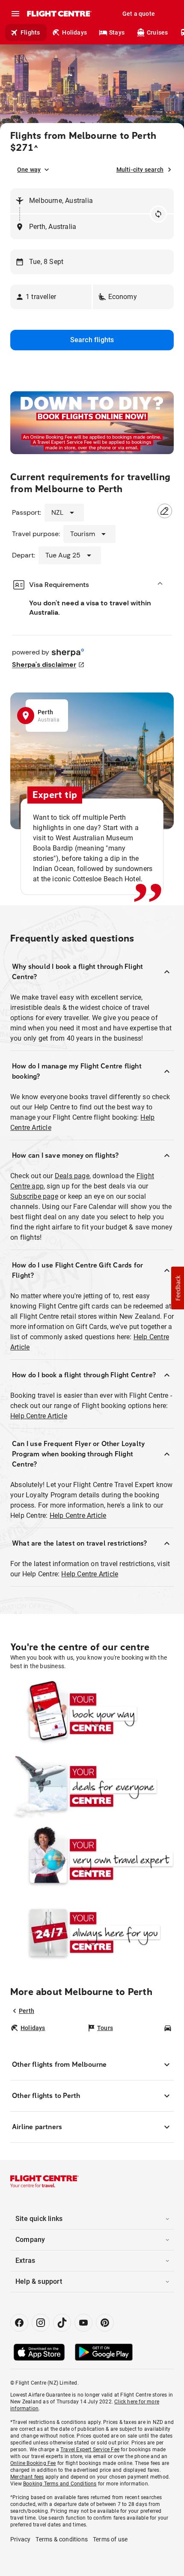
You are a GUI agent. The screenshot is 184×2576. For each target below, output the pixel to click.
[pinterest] (105, 2323)
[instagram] (41, 2323)
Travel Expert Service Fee (90, 2450)
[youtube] (83, 2323)
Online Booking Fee (33, 2463)
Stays (117, 32)
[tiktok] (62, 2323)
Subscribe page (34, 1196)
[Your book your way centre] (92, 1714)
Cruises (157, 32)
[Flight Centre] (59, 14)
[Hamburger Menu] (15, 14)
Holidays (74, 32)
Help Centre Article (39, 1416)
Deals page (72, 1176)
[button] (51, 297)
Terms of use (110, 2539)
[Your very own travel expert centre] (92, 1859)
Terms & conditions (62, 2539)
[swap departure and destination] (158, 214)
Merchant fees (27, 2477)
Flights (30, 32)
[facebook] (19, 2323)
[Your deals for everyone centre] (92, 1786)
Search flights (92, 340)
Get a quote (139, 14)
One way (29, 170)
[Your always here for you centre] (92, 1932)
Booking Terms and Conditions (60, 2484)
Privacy (20, 2539)
